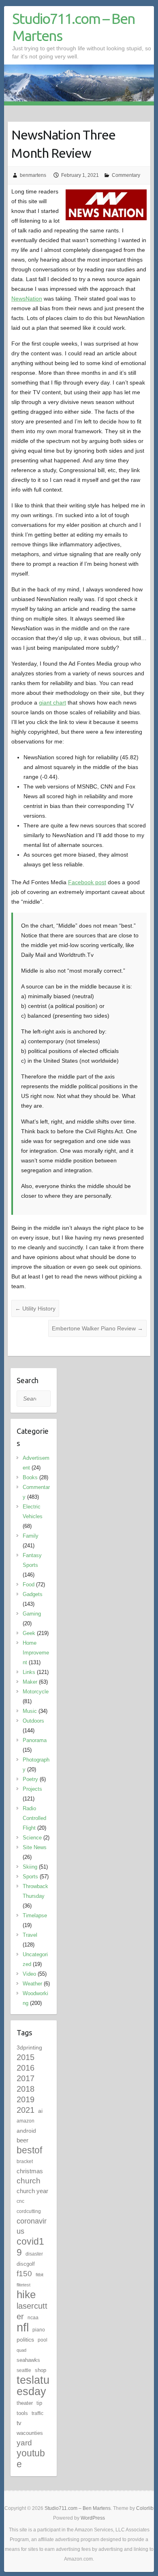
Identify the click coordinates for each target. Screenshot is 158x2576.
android (26, 2131)
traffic (37, 2413)
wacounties (30, 2433)
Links (29, 1672)
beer (22, 2140)
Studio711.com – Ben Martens (74, 27)
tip (39, 2403)
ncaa (33, 2318)
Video (29, 1974)
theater (25, 2403)
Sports (30, 1877)
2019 (26, 2099)
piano (39, 2330)
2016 (26, 2068)
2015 (26, 2057)
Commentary (126, 175)
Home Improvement (36, 1653)
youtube (31, 2459)
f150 (24, 2274)
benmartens (33, 175)
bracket (25, 2161)
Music (30, 1711)
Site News (35, 1847)
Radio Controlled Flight (34, 1818)
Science (32, 1838)
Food (29, 1584)
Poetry (30, 1779)
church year (32, 2191)
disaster (34, 2254)
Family (31, 1536)
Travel (30, 1935)
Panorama (35, 1740)
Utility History (35, 1308)
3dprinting (29, 2047)
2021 (26, 2110)
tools (22, 2413)
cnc (20, 2201)
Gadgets (33, 1594)
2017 (26, 2078)
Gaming (32, 1614)
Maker (30, 1682)
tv (19, 2423)
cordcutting (29, 2211)
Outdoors (33, 1721)
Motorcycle (36, 1692)
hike (26, 2295)
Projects (32, 1789)
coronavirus (32, 2226)
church (29, 2181)
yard (24, 2443)
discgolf (26, 2264)
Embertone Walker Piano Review (97, 1328)
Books (30, 1477)
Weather (32, 1984)
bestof (29, 2150)
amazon (26, 2121)
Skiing (30, 1867)
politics (25, 2340)
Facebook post (87, 882)
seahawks (28, 2360)
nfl (23, 2327)
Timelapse (35, 1915)
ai (40, 2111)
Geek (29, 1633)
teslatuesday (33, 2386)
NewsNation (27, 299)
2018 (26, 2089)
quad (21, 2350)
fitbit (39, 2275)
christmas (30, 2171)
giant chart (52, 703)
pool (43, 2340)
